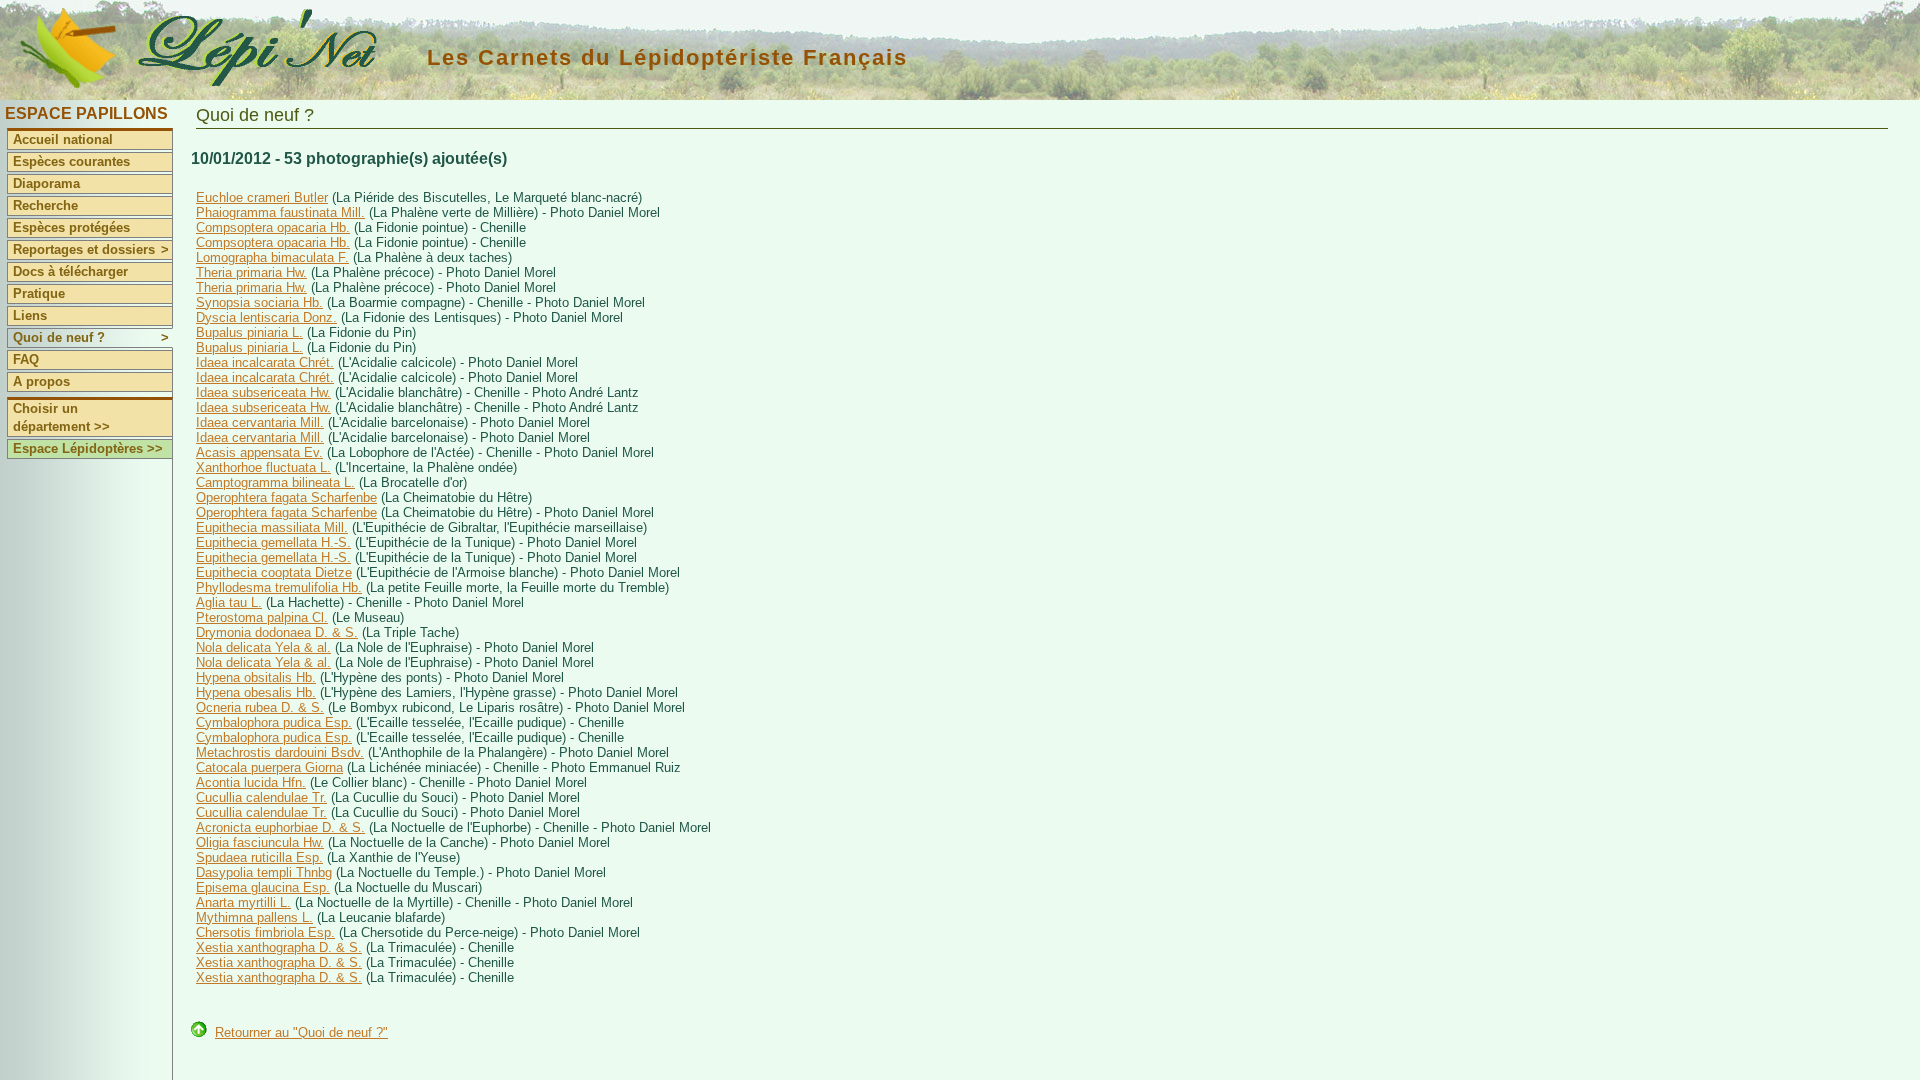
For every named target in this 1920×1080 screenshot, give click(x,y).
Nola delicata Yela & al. (263, 647)
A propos (41, 381)
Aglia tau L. (229, 602)
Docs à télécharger (70, 271)
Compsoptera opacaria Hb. (273, 227)
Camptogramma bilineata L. (275, 482)
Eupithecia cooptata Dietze (274, 572)
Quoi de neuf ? (91, 337)
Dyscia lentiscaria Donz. (266, 317)
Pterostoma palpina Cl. (262, 617)
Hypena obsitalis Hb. (256, 677)
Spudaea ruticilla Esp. (259, 857)
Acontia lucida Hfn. (251, 782)
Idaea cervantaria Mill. (260, 422)
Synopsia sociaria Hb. (259, 302)
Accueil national (63, 139)
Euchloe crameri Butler (262, 197)
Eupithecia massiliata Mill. (272, 527)
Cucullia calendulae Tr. (261, 797)
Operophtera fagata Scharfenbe (286, 497)
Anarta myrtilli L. (243, 902)
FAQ (26, 359)
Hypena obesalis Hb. (256, 692)
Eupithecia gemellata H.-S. (273, 542)
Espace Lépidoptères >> (88, 448)
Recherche (45, 205)
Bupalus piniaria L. (249, 332)
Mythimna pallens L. (254, 917)
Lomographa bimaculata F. (272, 257)
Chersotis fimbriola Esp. (265, 932)
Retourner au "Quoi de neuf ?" (301, 1032)
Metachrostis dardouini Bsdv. (280, 752)
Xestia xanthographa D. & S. (279, 947)
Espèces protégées (71, 227)
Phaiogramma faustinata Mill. (280, 212)
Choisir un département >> (61, 417)
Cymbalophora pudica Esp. (274, 722)
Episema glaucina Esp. (263, 887)
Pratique (39, 293)
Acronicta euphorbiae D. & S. (280, 827)
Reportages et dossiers (91, 249)
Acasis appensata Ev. (259, 452)
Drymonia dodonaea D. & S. (277, 632)
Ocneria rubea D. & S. (260, 707)
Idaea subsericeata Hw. (263, 392)
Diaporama (46, 183)
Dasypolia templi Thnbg (264, 872)
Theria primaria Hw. (251, 272)
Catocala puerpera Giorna (269, 767)
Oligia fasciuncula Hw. (260, 842)
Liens (30, 315)
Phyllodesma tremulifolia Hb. (279, 587)
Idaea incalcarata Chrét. (265, 362)
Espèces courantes (71, 161)
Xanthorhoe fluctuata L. (263, 467)
